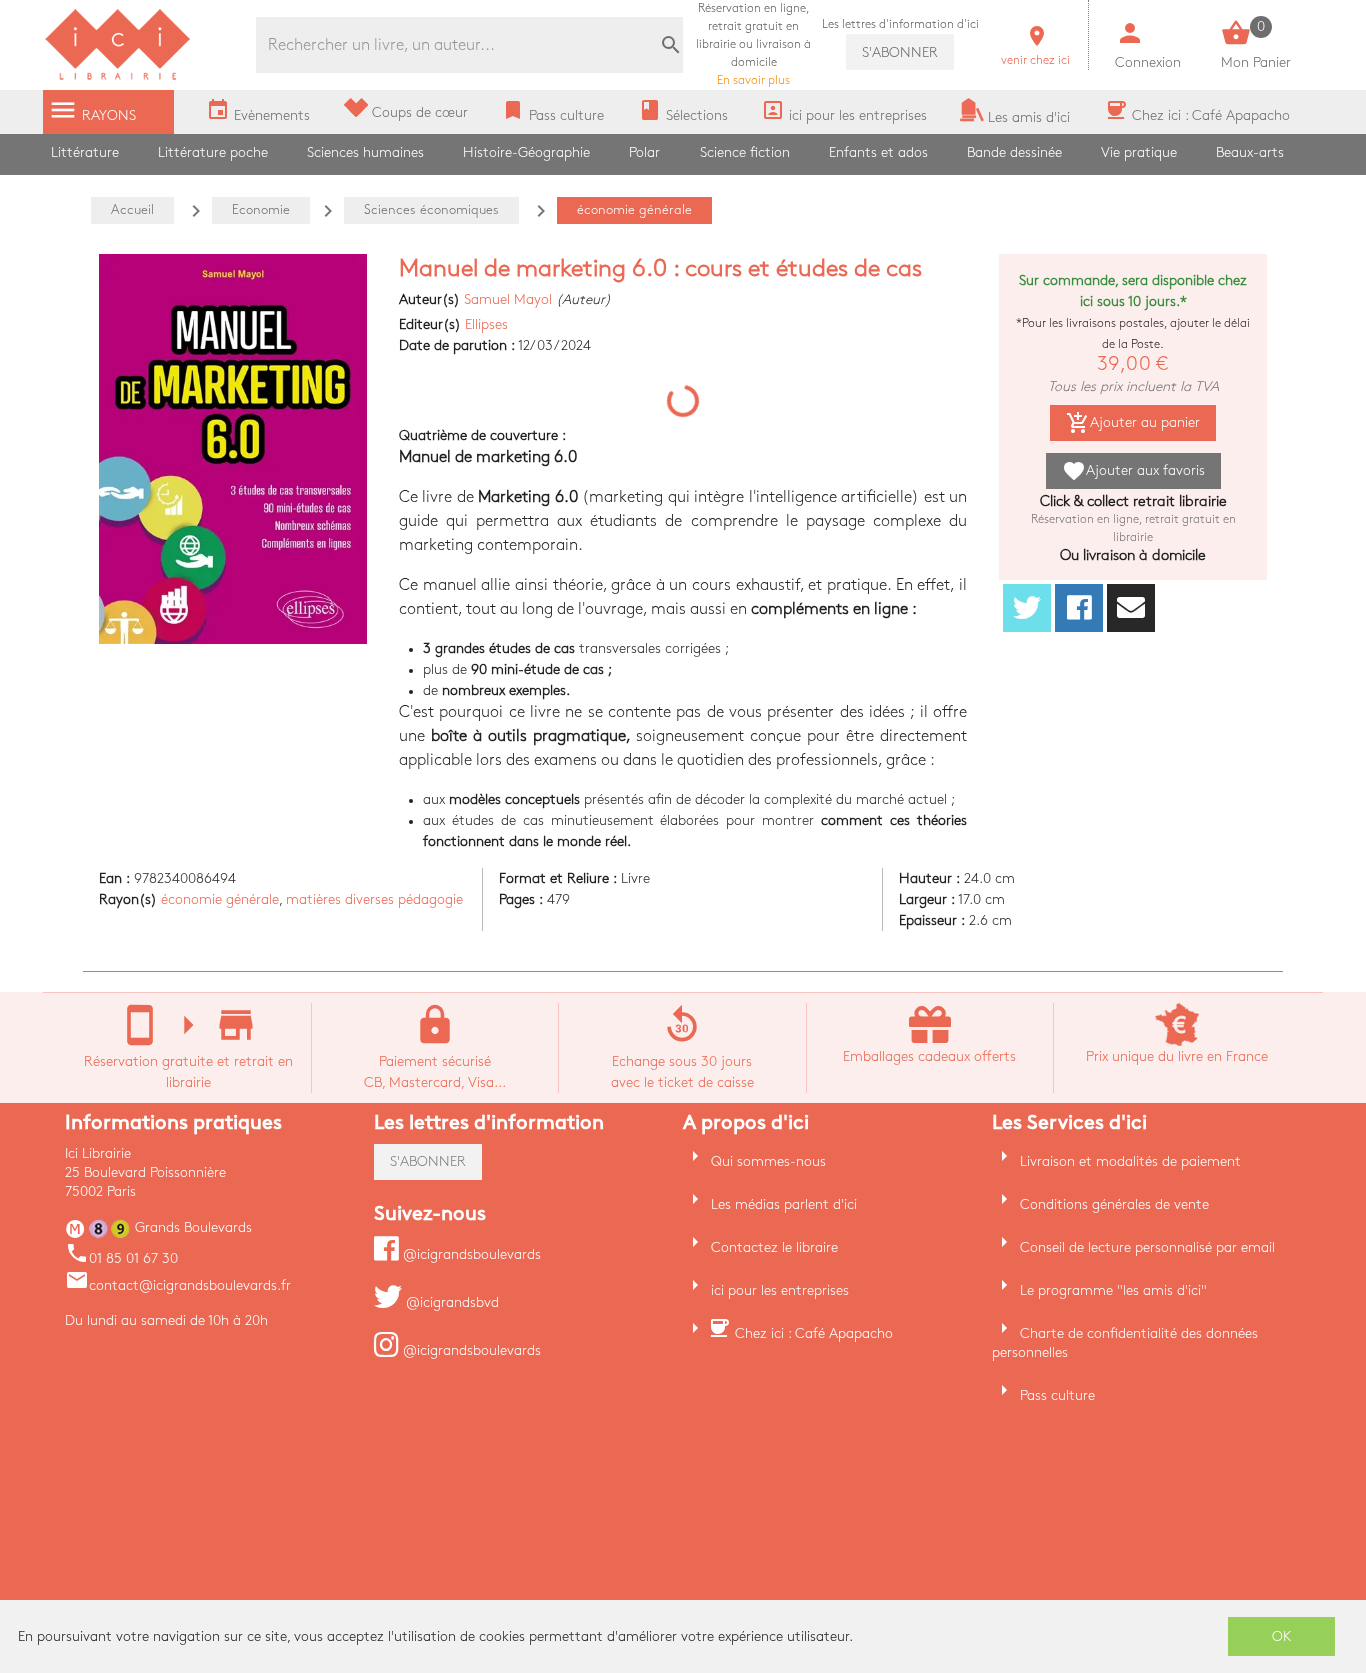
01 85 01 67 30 (121, 1258)
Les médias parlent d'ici (784, 1204)
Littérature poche (213, 152)
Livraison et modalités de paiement (1130, 1161)
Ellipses (486, 324)
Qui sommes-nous (768, 1161)
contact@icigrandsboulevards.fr (178, 1285)
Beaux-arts (1250, 152)
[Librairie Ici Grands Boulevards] (118, 77)
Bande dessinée (1014, 152)
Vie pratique (1139, 152)
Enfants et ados (878, 152)
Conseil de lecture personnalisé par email (1147, 1247)
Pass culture (1057, 1395)
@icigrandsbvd (450, 1302)
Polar (644, 152)
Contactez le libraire (774, 1247)
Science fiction (745, 152)
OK (1282, 1636)
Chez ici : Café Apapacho (814, 1333)
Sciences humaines (365, 152)
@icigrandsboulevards (470, 1254)
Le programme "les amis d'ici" (1113, 1290)
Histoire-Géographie (526, 152)
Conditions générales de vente (1114, 1204)
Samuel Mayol (508, 299)
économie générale (220, 899)
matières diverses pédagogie (374, 899)
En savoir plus (753, 44)
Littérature (85, 152)
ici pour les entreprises (780, 1290)
